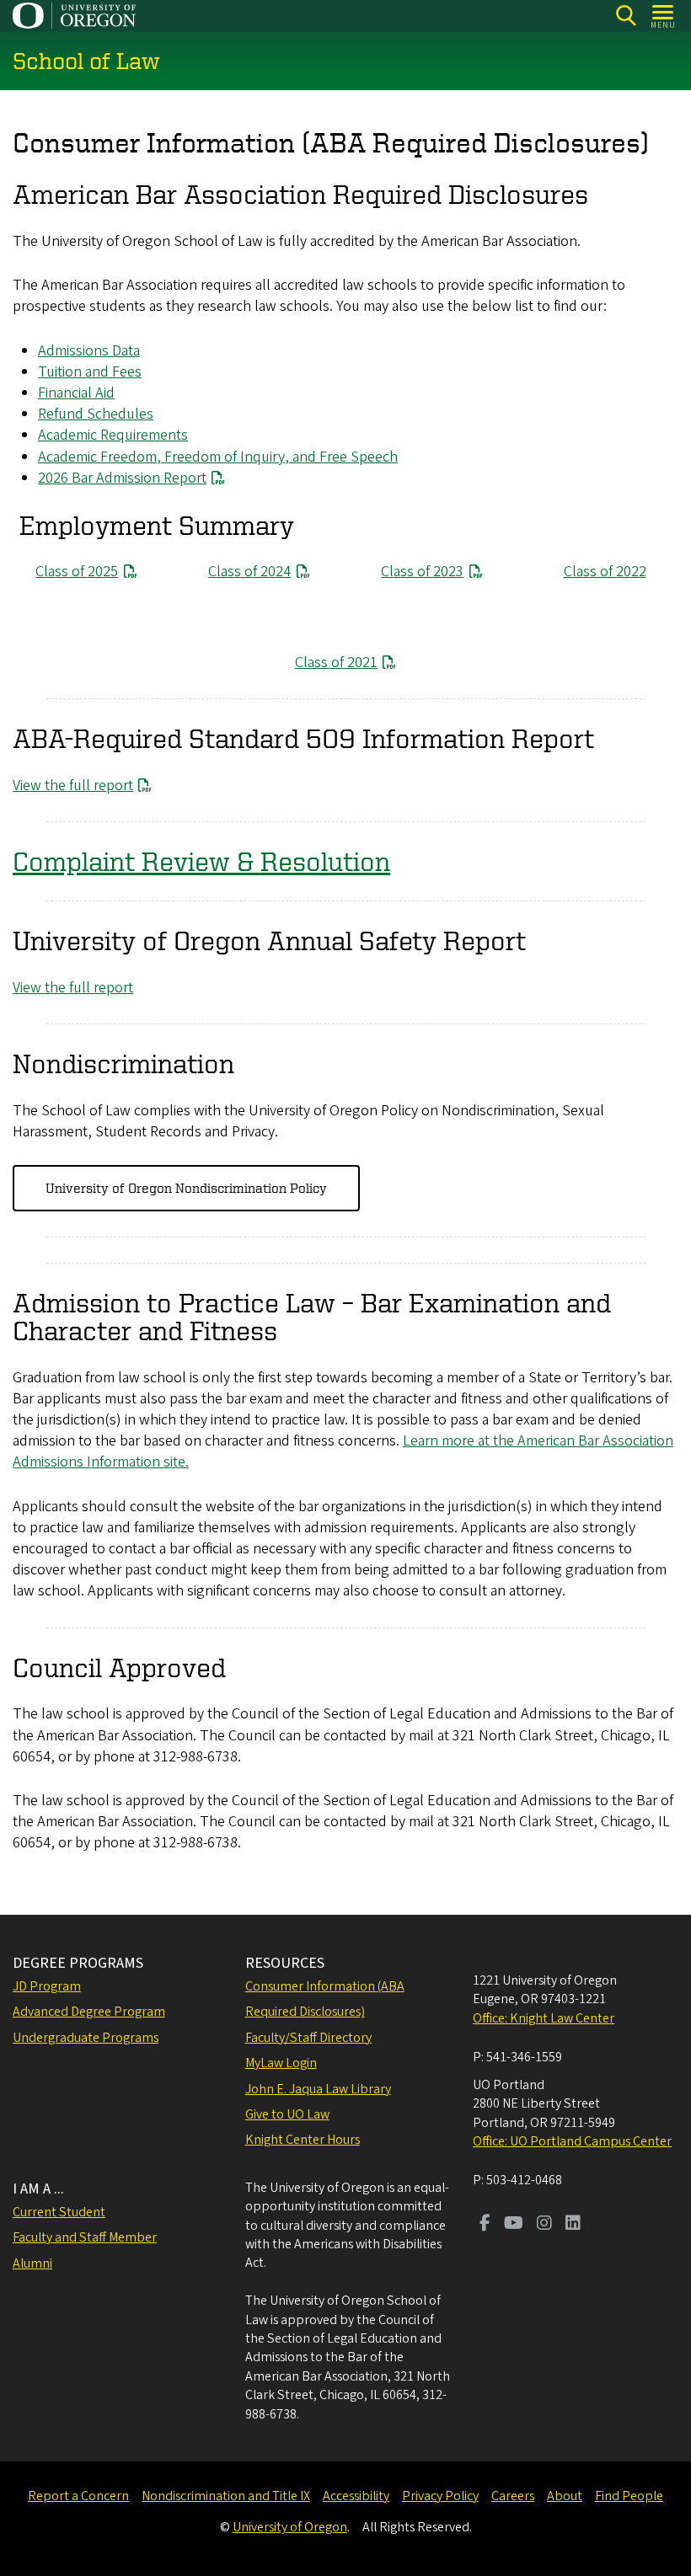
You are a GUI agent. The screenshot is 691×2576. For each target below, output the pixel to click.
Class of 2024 (249, 572)
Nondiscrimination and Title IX (226, 2496)
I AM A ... (38, 2189)
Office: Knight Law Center (544, 2018)
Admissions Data (89, 351)
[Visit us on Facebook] (485, 2225)
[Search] (626, 16)
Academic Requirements (113, 435)
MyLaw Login (281, 2063)
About (565, 2496)
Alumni (32, 2263)
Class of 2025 (77, 572)
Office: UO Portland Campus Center (572, 2141)
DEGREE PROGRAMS (78, 1963)
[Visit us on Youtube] (514, 2225)
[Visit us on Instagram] (544, 2225)
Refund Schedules (96, 414)
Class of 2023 (422, 572)
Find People (629, 2496)
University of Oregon (290, 2527)
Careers (513, 2496)
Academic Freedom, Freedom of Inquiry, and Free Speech (218, 457)
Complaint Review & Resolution (201, 861)
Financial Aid (76, 393)
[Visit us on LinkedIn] (573, 2225)
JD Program (47, 1986)
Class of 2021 (336, 663)
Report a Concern (78, 2496)
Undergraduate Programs (86, 2038)
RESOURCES (285, 1963)
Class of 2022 (605, 572)
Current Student (59, 2212)
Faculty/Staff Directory (308, 2038)
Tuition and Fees (90, 372)
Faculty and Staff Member (85, 2237)
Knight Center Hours (303, 2140)
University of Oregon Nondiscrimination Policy (186, 1188)
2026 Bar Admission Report (122, 478)
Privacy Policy (440, 2496)
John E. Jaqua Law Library (318, 2089)
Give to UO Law (287, 2114)
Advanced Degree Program (89, 2012)
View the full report (73, 786)
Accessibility (356, 2496)
